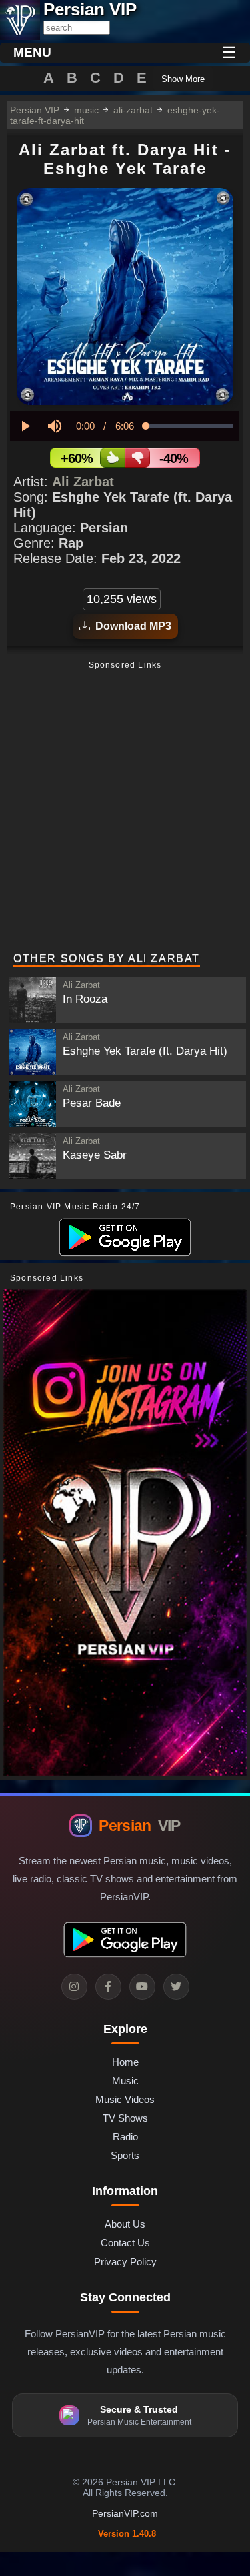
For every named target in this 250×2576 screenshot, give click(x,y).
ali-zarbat (133, 110)
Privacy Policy (125, 2262)
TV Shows (125, 2118)
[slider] (189, 426)
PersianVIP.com (125, 2513)
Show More (183, 79)
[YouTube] (142, 1987)
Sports (125, 2155)
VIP (139, 1826)
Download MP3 (131, 626)
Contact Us (125, 2243)
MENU (32, 52)
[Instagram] (74, 1987)
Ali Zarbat (83, 482)
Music (125, 2081)
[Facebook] (108, 1987)
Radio (125, 2137)
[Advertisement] (125, 808)
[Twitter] (176, 1987)
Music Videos (125, 2099)
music (86, 110)
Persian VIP (35, 110)
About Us (125, 2224)
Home (125, 2062)
